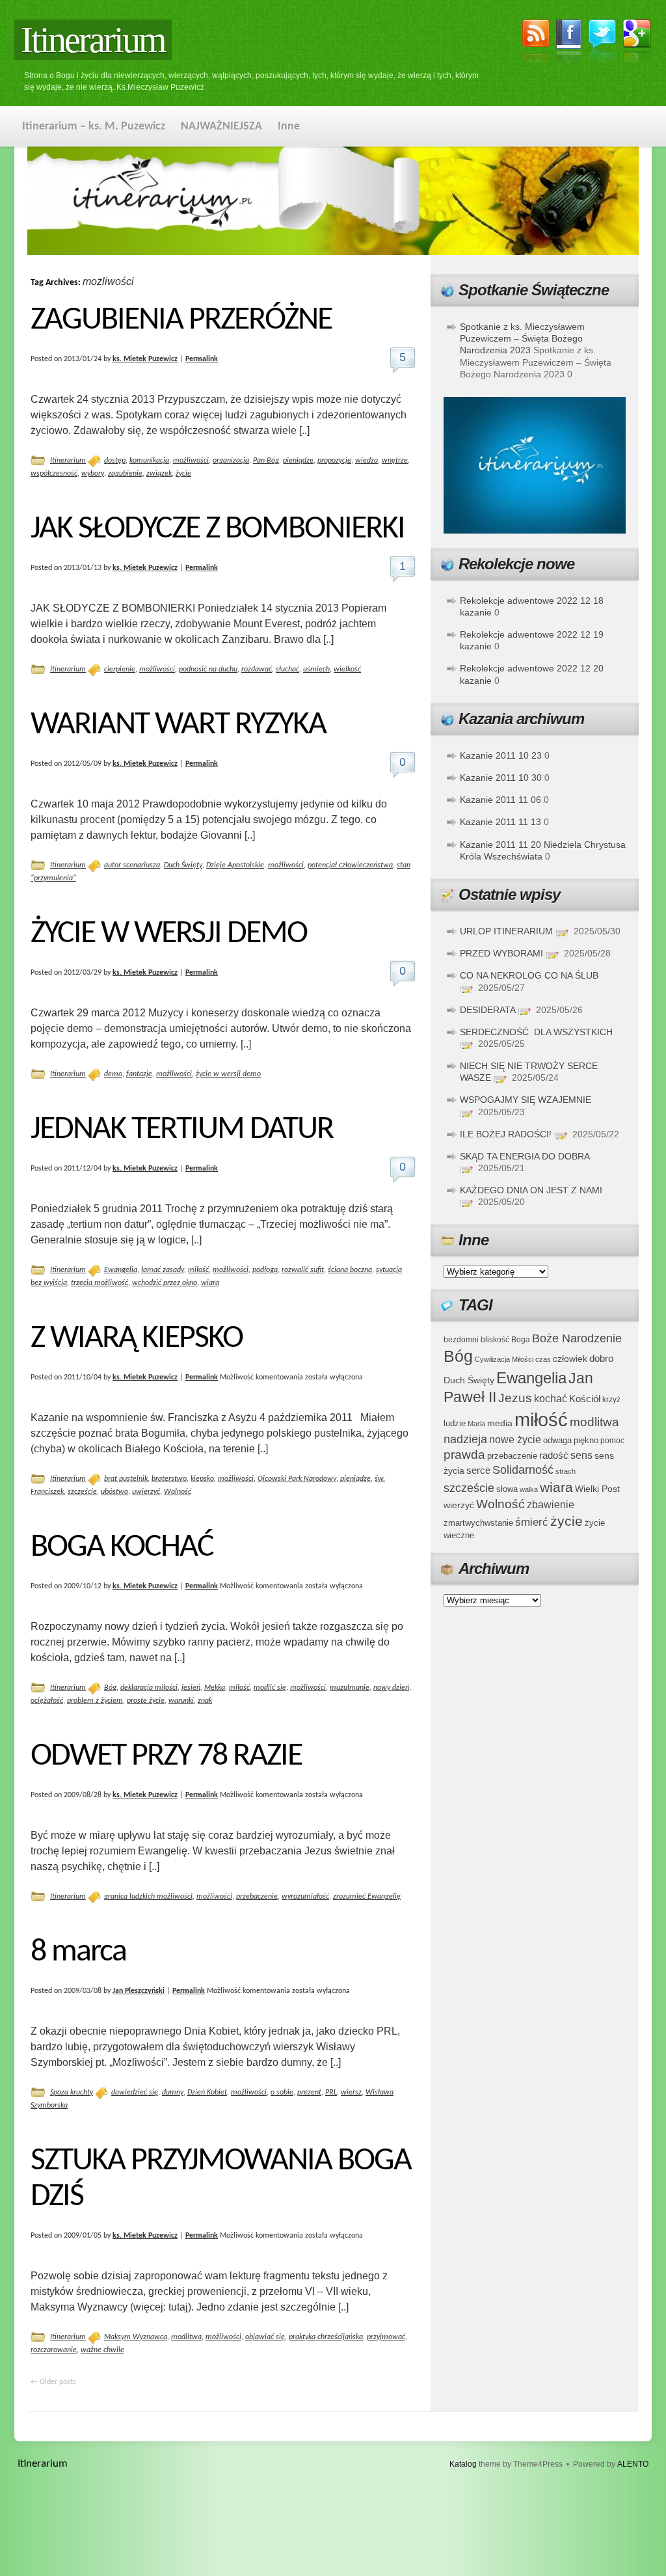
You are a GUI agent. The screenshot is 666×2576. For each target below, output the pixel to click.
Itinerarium (93, 40)
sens (581, 1455)
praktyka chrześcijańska (326, 2337)
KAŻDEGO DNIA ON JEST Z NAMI (531, 1190)
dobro (601, 1358)
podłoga (265, 1270)
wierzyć (459, 1505)
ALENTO (633, 2464)
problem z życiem (95, 1701)
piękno (586, 1440)
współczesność (54, 474)
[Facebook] (569, 44)
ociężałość (47, 1701)
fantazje (139, 1074)
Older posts (53, 2382)
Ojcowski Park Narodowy (297, 1479)
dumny (173, 2093)
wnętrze (395, 461)
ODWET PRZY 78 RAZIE (166, 1756)
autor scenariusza (132, 865)
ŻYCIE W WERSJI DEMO (169, 934)
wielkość (347, 670)
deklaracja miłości (149, 1688)
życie (183, 474)
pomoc (612, 1441)
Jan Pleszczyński (139, 1991)
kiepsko (202, 1479)
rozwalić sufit (303, 1270)
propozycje (334, 461)
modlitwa (186, 2337)
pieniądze (298, 461)
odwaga (557, 1440)
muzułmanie (350, 1688)
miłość (198, 1270)
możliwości (191, 461)
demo (113, 1074)
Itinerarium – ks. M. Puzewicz (94, 127)
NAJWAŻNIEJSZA (221, 127)
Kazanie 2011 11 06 (500, 800)
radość (554, 1456)
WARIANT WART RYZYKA (178, 725)
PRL (331, 2093)
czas (543, 1359)
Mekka (215, 1688)
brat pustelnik (126, 1479)
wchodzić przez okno (165, 1283)
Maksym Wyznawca (136, 2337)
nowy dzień (391, 1688)
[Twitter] (602, 43)
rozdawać (257, 670)
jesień (191, 1688)
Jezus (515, 1398)
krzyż (611, 1399)
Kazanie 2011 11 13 (500, 822)
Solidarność (523, 1470)
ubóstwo (114, 1492)
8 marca (78, 1952)
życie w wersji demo (228, 1074)
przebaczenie (257, 1897)
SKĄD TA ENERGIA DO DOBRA (525, 1156)
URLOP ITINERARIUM (506, 931)
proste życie (146, 1701)
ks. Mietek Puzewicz (145, 359)
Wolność (178, 1492)
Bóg (110, 1688)
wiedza (366, 461)
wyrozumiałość (305, 1897)
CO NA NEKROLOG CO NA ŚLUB (529, 975)
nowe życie (515, 1439)
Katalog (463, 2464)
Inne (289, 127)
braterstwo (169, 1479)
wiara (210, 1283)
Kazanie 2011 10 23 (501, 755)
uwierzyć (146, 1492)
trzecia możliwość (100, 1283)
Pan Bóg (266, 461)
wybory (93, 474)
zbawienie (551, 1505)
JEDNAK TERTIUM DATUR (182, 1130)
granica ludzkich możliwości (148, 1897)
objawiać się (265, 2337)
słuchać (287, 670)
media (500, 1423)
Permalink (202, 359)
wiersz (351, 2093)
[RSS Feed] (536, 44)
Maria (476, 1424)
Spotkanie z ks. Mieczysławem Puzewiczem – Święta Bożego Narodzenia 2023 (522, 338)
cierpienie (120, 670)
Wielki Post (597, 1489)
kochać (551, 1399)
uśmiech (316, 670)
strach (566, 1471)
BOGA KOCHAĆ (122, 1548)
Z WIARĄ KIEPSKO (137, 1339)
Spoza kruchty (72, 2093)
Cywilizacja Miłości (504, 1359)
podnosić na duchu (208, 670)
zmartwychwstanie (478, 1523)
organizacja (231, 461)
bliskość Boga (505, 1339)
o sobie (282, 2093)
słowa (507, 1489)
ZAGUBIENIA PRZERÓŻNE (181, 320)
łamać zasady (163, 1270)
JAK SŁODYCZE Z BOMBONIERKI (218, 529)
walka (529, 1489)
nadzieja (465, 1439)
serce (478, 1470)
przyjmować (386, 2337)
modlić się (270, 1688)
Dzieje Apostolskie (235, 865)
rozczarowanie (54, 2350)
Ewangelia (121, 1270)
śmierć (532, 1522)
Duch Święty (183, 865)
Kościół (585, 1399)
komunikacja (149, 461)
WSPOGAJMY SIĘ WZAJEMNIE (526, 1100)
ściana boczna (350, 1270)
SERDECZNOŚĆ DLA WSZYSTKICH (536, 1032)
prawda (464, 1455)
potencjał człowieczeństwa (350, 865)
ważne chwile (102, 2350)
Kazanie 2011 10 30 (501, 778)
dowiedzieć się (135, 2093)
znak (205, 1701)
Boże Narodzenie (577, 1338)
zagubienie (125, 474)
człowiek (570, 1359)
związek (159, 474)
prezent (309, 2093)
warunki (181, 1701)
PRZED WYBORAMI (501, 953)
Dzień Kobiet (207, 2093)
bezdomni (461, 1339)
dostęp (115, 461)
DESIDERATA (487, 1010)
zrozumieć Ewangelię (367, 1897)
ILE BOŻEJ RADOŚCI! (506, 1134)
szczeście (82, 1492)
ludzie (455, 1423)
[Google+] (637, 44)
